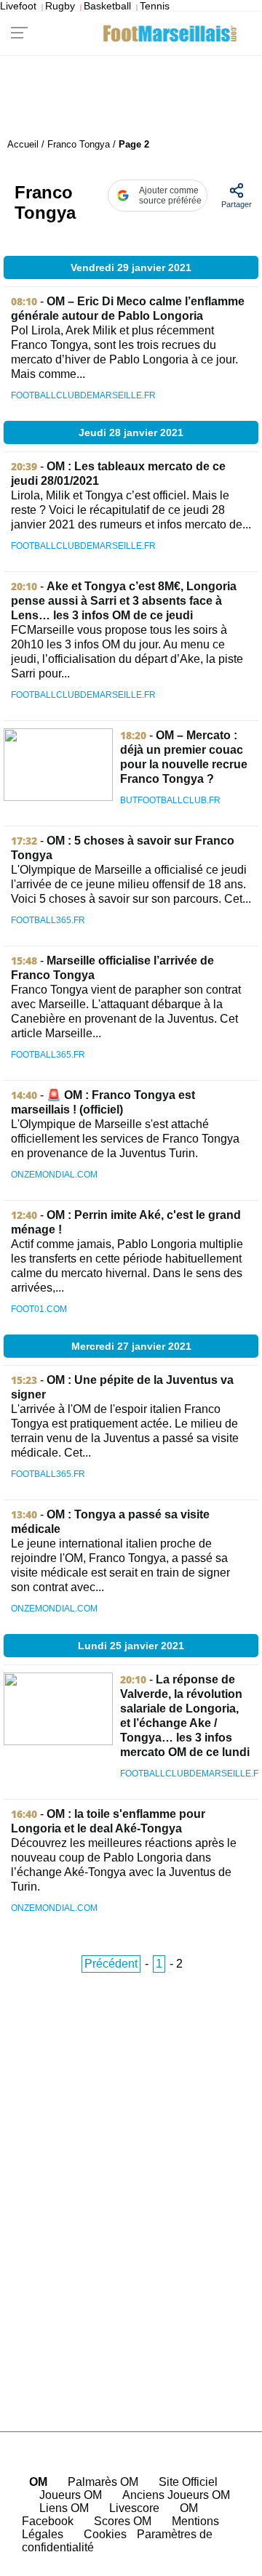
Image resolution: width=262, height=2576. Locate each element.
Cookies (105, 2534)
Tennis (155, 6)
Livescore (134, 2508)
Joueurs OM (71, 2495)
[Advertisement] (131, 2173)
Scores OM (123, 2521)
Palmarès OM (103, 2482)
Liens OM (64, 2508)
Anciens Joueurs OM (176, 2495)
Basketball (107, 6)
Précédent (111, 1964)
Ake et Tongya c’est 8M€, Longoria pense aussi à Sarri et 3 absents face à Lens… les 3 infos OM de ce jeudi (124, 601)
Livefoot (18, 6)
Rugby (60, 6)
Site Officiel (188, 2482)
